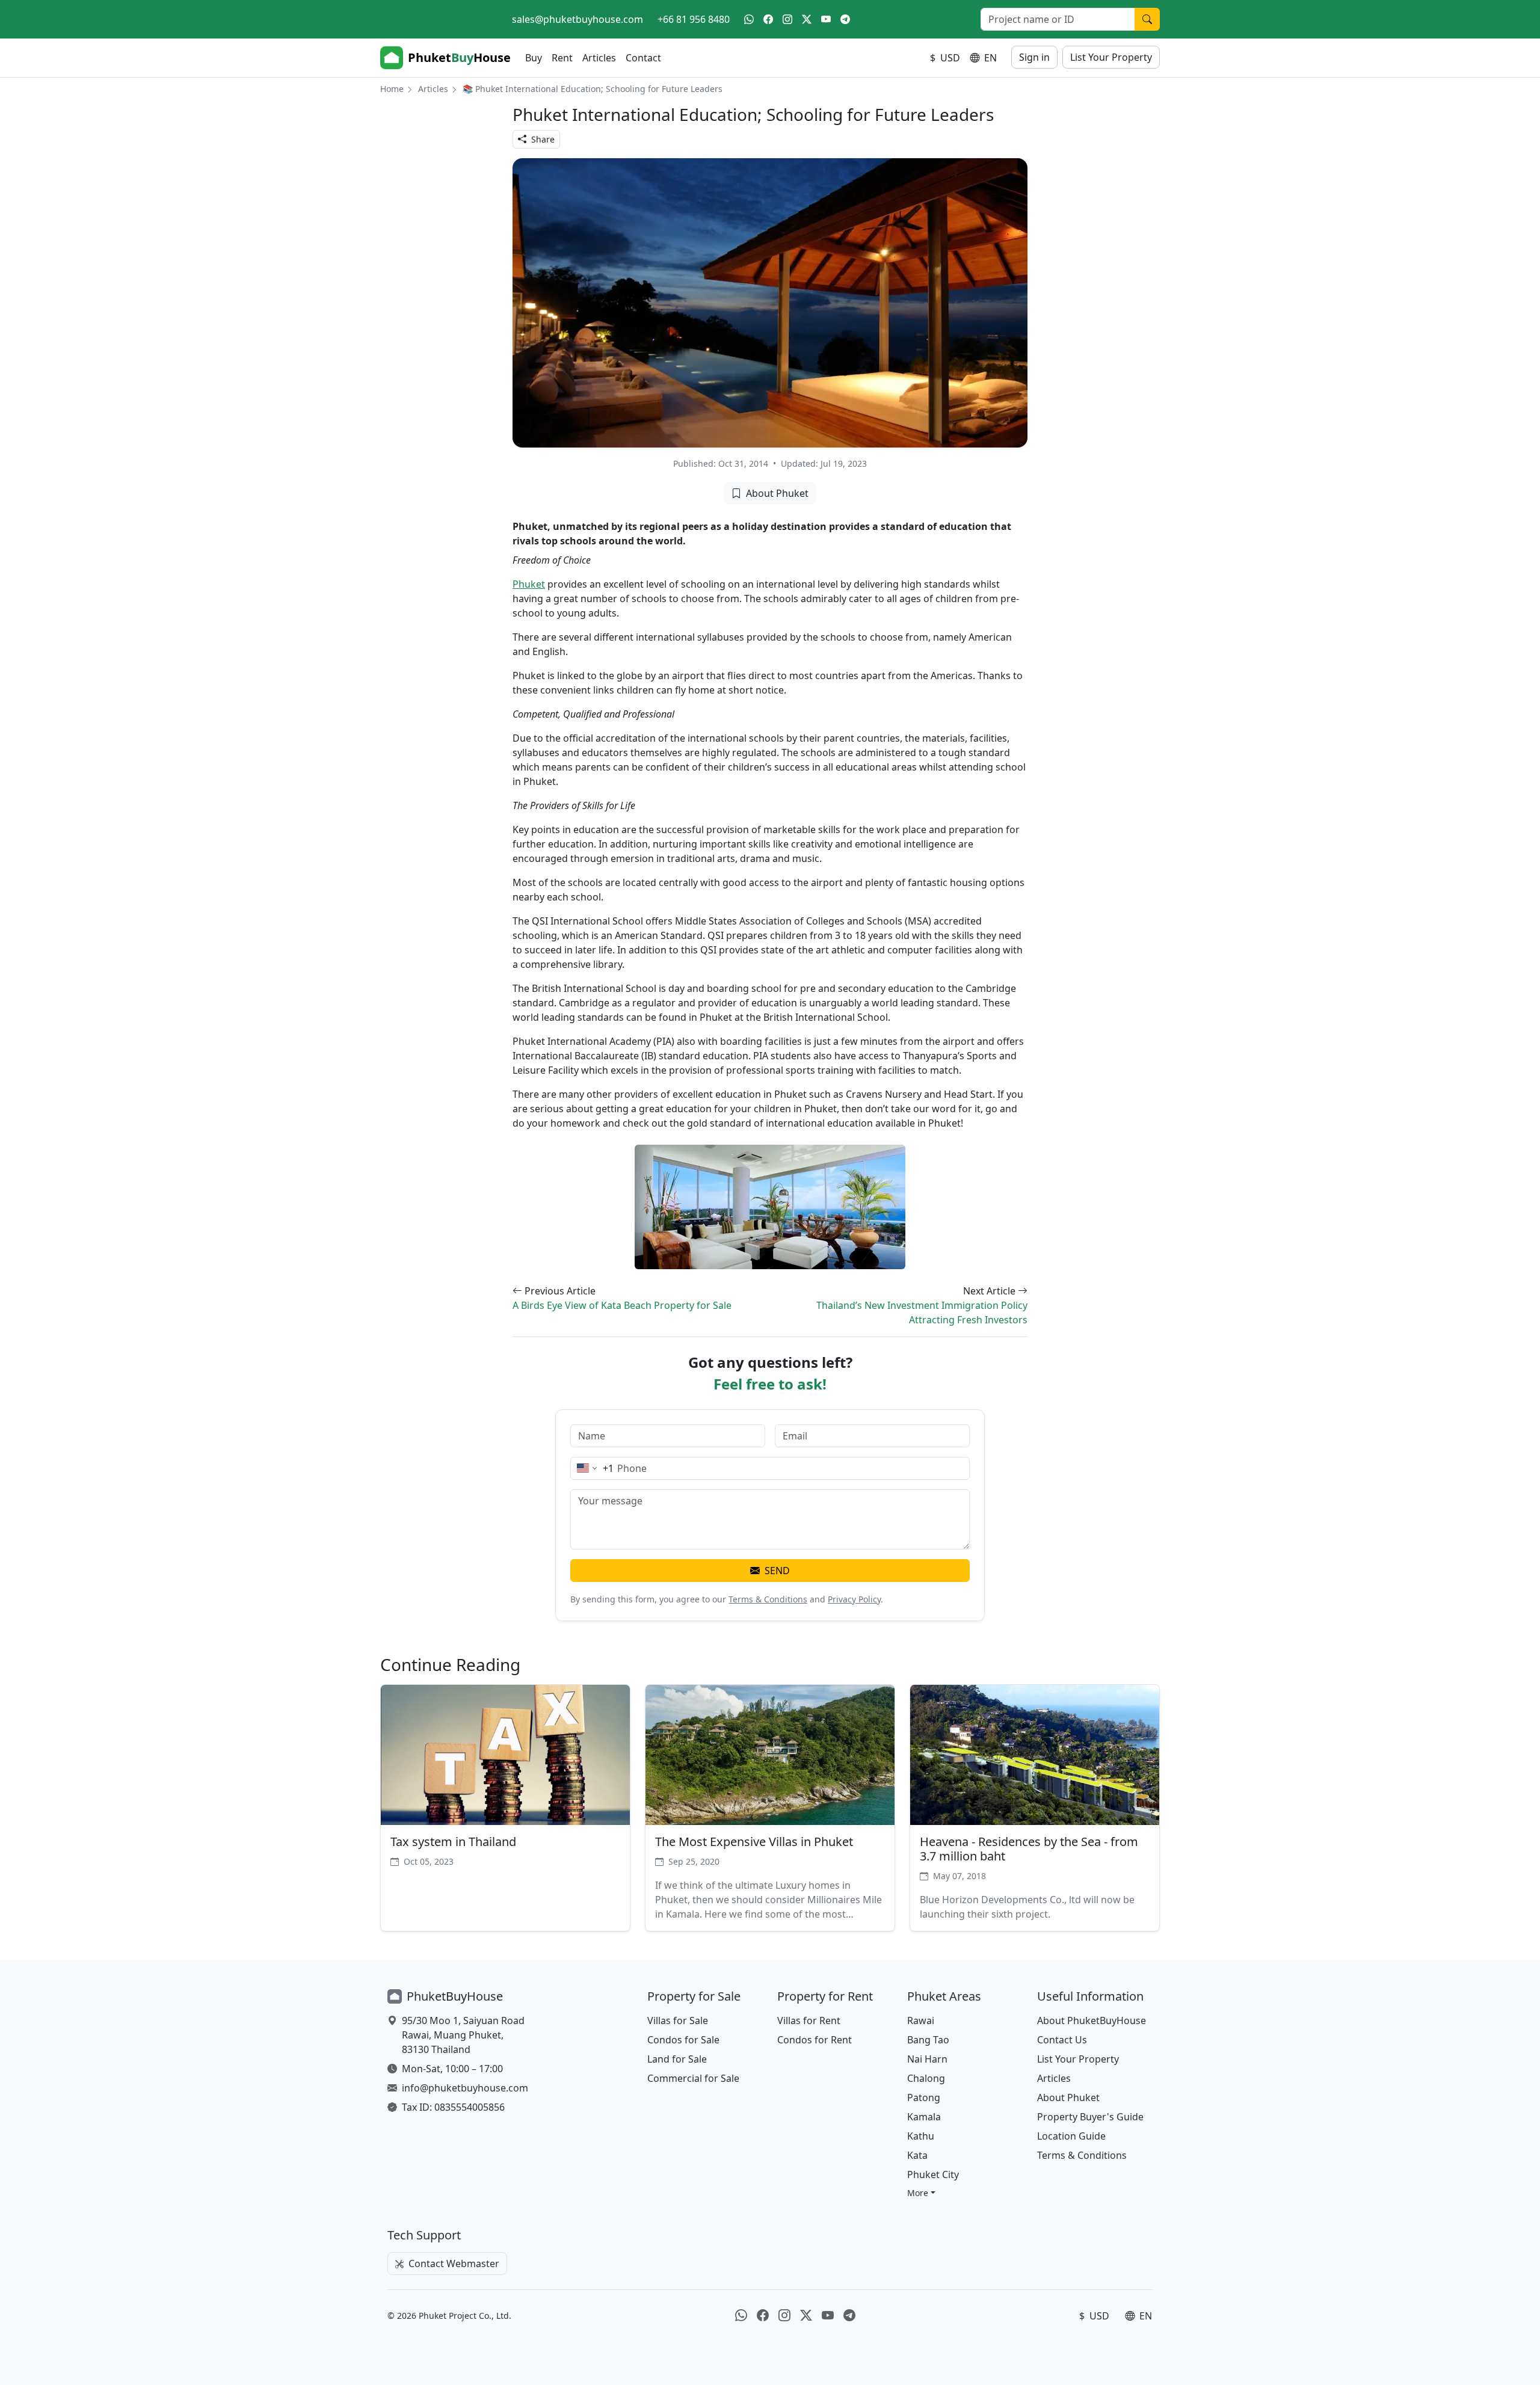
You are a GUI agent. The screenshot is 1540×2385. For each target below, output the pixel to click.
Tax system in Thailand (453, 1842)
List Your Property (1111, 57)
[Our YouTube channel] (826, 19)
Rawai (921, 2020)
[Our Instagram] (787, 19)
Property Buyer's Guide (1090, 2117)
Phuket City (933, 2174)
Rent (562, 58)
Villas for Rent (809, 2020)
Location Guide (1071, 2136)
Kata (917, 2155)
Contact (643, 58)
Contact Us (1062, 2040)
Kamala (924, 2117)
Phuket (529, 584)
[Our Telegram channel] (845, 19)
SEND (777, 1571)
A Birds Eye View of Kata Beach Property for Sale (622, 1305)
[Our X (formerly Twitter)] (807, 19)
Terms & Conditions (768, 1599)
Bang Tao (928, 2040)
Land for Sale (677, 2059)
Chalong (926, 2078)
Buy (534, 58)
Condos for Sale (683, 2040)
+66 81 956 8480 (694, 19)
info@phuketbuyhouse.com (465, 2088)
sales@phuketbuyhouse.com (577, 19)
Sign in (1034, 57)
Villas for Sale (678, 2020)
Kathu (921, 2136)
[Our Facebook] (768, 19)
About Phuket (777, 493)
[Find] (1147, 19)
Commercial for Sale (693, 2078)
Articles (599, 58)
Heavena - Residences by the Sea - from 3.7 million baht (1029, 1849)
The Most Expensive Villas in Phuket (754, 1842)
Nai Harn (927, 2059)
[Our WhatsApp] (749, 19)
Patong (924, 2097)
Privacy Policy (854, 1599)
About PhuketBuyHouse (1092, 2020)
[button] (921, 2193)
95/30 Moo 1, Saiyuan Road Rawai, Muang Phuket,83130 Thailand (463, 2035)
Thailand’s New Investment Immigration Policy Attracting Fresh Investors (922, 1313)
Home (392, 89)
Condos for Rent (815, 2040)
